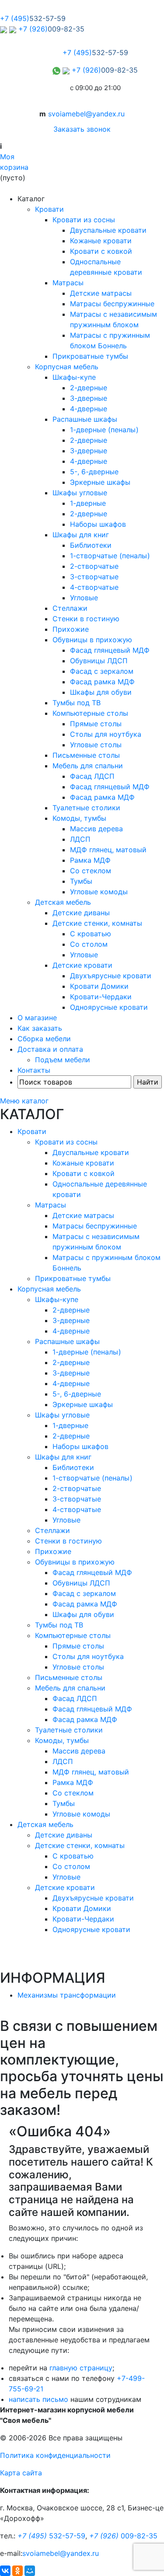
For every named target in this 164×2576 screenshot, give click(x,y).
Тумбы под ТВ (77, 703)
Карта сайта (21, 2473)
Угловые (84, 598)
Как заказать (40, 1028)
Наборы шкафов (98, 524)
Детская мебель (63, 902)
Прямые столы (96, 724)
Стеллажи (70, 608)
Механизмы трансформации (67, 1995)
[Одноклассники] (17, 2571)
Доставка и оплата (50, 1049)
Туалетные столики (86, 808)
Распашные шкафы (85, 419)
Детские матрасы (101, 293)
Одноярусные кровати (109, 1007)
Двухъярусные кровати (111, 976)
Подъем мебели (63, 1060)
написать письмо (38, 2399)
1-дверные (88, 503)
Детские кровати (82, 965)
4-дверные (89, 409)
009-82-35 (123, 2536)
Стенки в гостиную (86, 619)
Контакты (34, 1070)
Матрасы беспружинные (112, 304)
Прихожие (71, 629)
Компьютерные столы (90, 713)
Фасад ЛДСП (92, 776)
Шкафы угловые (80, 493)
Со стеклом (91, 871)
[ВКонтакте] (5, 2571)
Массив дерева (96, 829)
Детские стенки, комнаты (97, 923)
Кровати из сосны (84, 220)
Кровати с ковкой (101, 251)
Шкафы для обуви (101, 692)
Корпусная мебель (67, 367)
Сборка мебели (44, 1039)
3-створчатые (94, 577)
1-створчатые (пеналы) (110, 556)
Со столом (89, 944)
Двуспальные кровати (108, 230)
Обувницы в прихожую (92, 640)
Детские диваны (81, 913)
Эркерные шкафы (100, 482)
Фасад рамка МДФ (102, 682)
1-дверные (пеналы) (104, 430)
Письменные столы (86, 755)
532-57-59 (51, 2536)
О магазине (37, 1018)
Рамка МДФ (90, 860)
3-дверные (89, 398)
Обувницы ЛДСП (99, 661)
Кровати (49, 209)
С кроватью (91, 934)
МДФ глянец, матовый (108, 850)
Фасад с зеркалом (102, 671)
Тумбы (81, 881)
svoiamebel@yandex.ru (86, 114)
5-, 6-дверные (94, 472)
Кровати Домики (99, 986)
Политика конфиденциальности (55, 2455)
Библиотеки (91, 545)
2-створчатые (94, 566)
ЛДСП (80, 839)
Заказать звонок (82, 129)
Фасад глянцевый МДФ (110, 650)
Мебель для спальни (88, 766)
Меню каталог (24, 1101)
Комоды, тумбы (79, 818)
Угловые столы (96, 745)
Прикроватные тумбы (90, 356)
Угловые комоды (99, 892)
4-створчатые (94, 587)
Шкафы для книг (81, 535)
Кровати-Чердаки (101, 997)
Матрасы (68, 283)
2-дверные (89, 388)
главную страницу (81, 2368)
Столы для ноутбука (106, 734)
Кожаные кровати (101, 241)
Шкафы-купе (74, 377)
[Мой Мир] (30, 2571)
